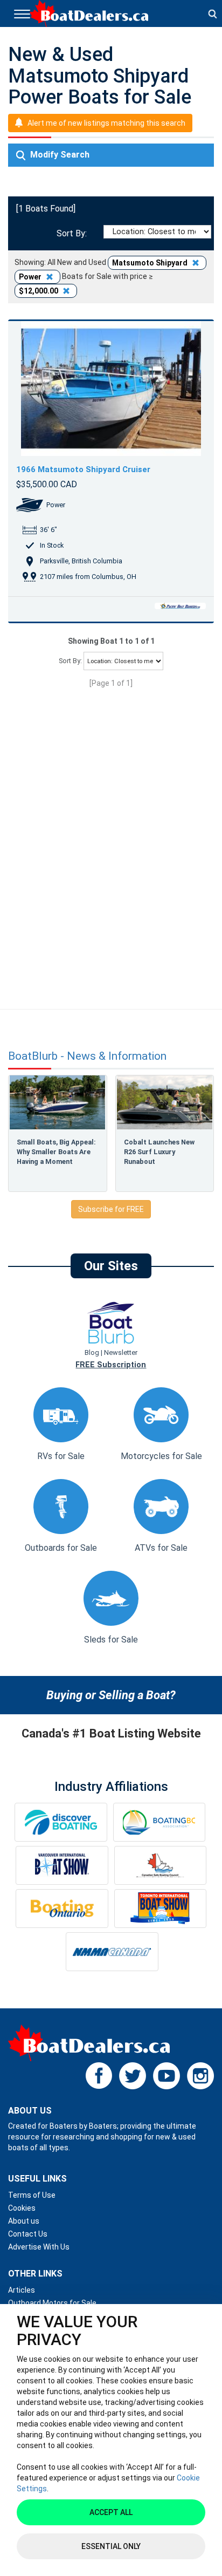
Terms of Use (32, 2195)
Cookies (22, 2208)
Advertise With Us (39, 2247)
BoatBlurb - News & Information (87, 1056)
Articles (22, 2290)
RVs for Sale (61, 1456)
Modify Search (59, 155)
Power (31, 277)
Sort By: (70, 233)
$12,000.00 (39, 291)
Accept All (111, 2512)
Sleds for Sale (111, 1640)
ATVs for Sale (161, 1548)
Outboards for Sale (61, 1548)
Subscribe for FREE (111, 1209)
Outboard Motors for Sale (52, 2303)
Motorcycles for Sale (161, 1456)
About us (24, 2221)
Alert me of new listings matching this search (106, 123)
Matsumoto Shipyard (151, 263)
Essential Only (111, 2546)
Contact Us (28, 2234)
